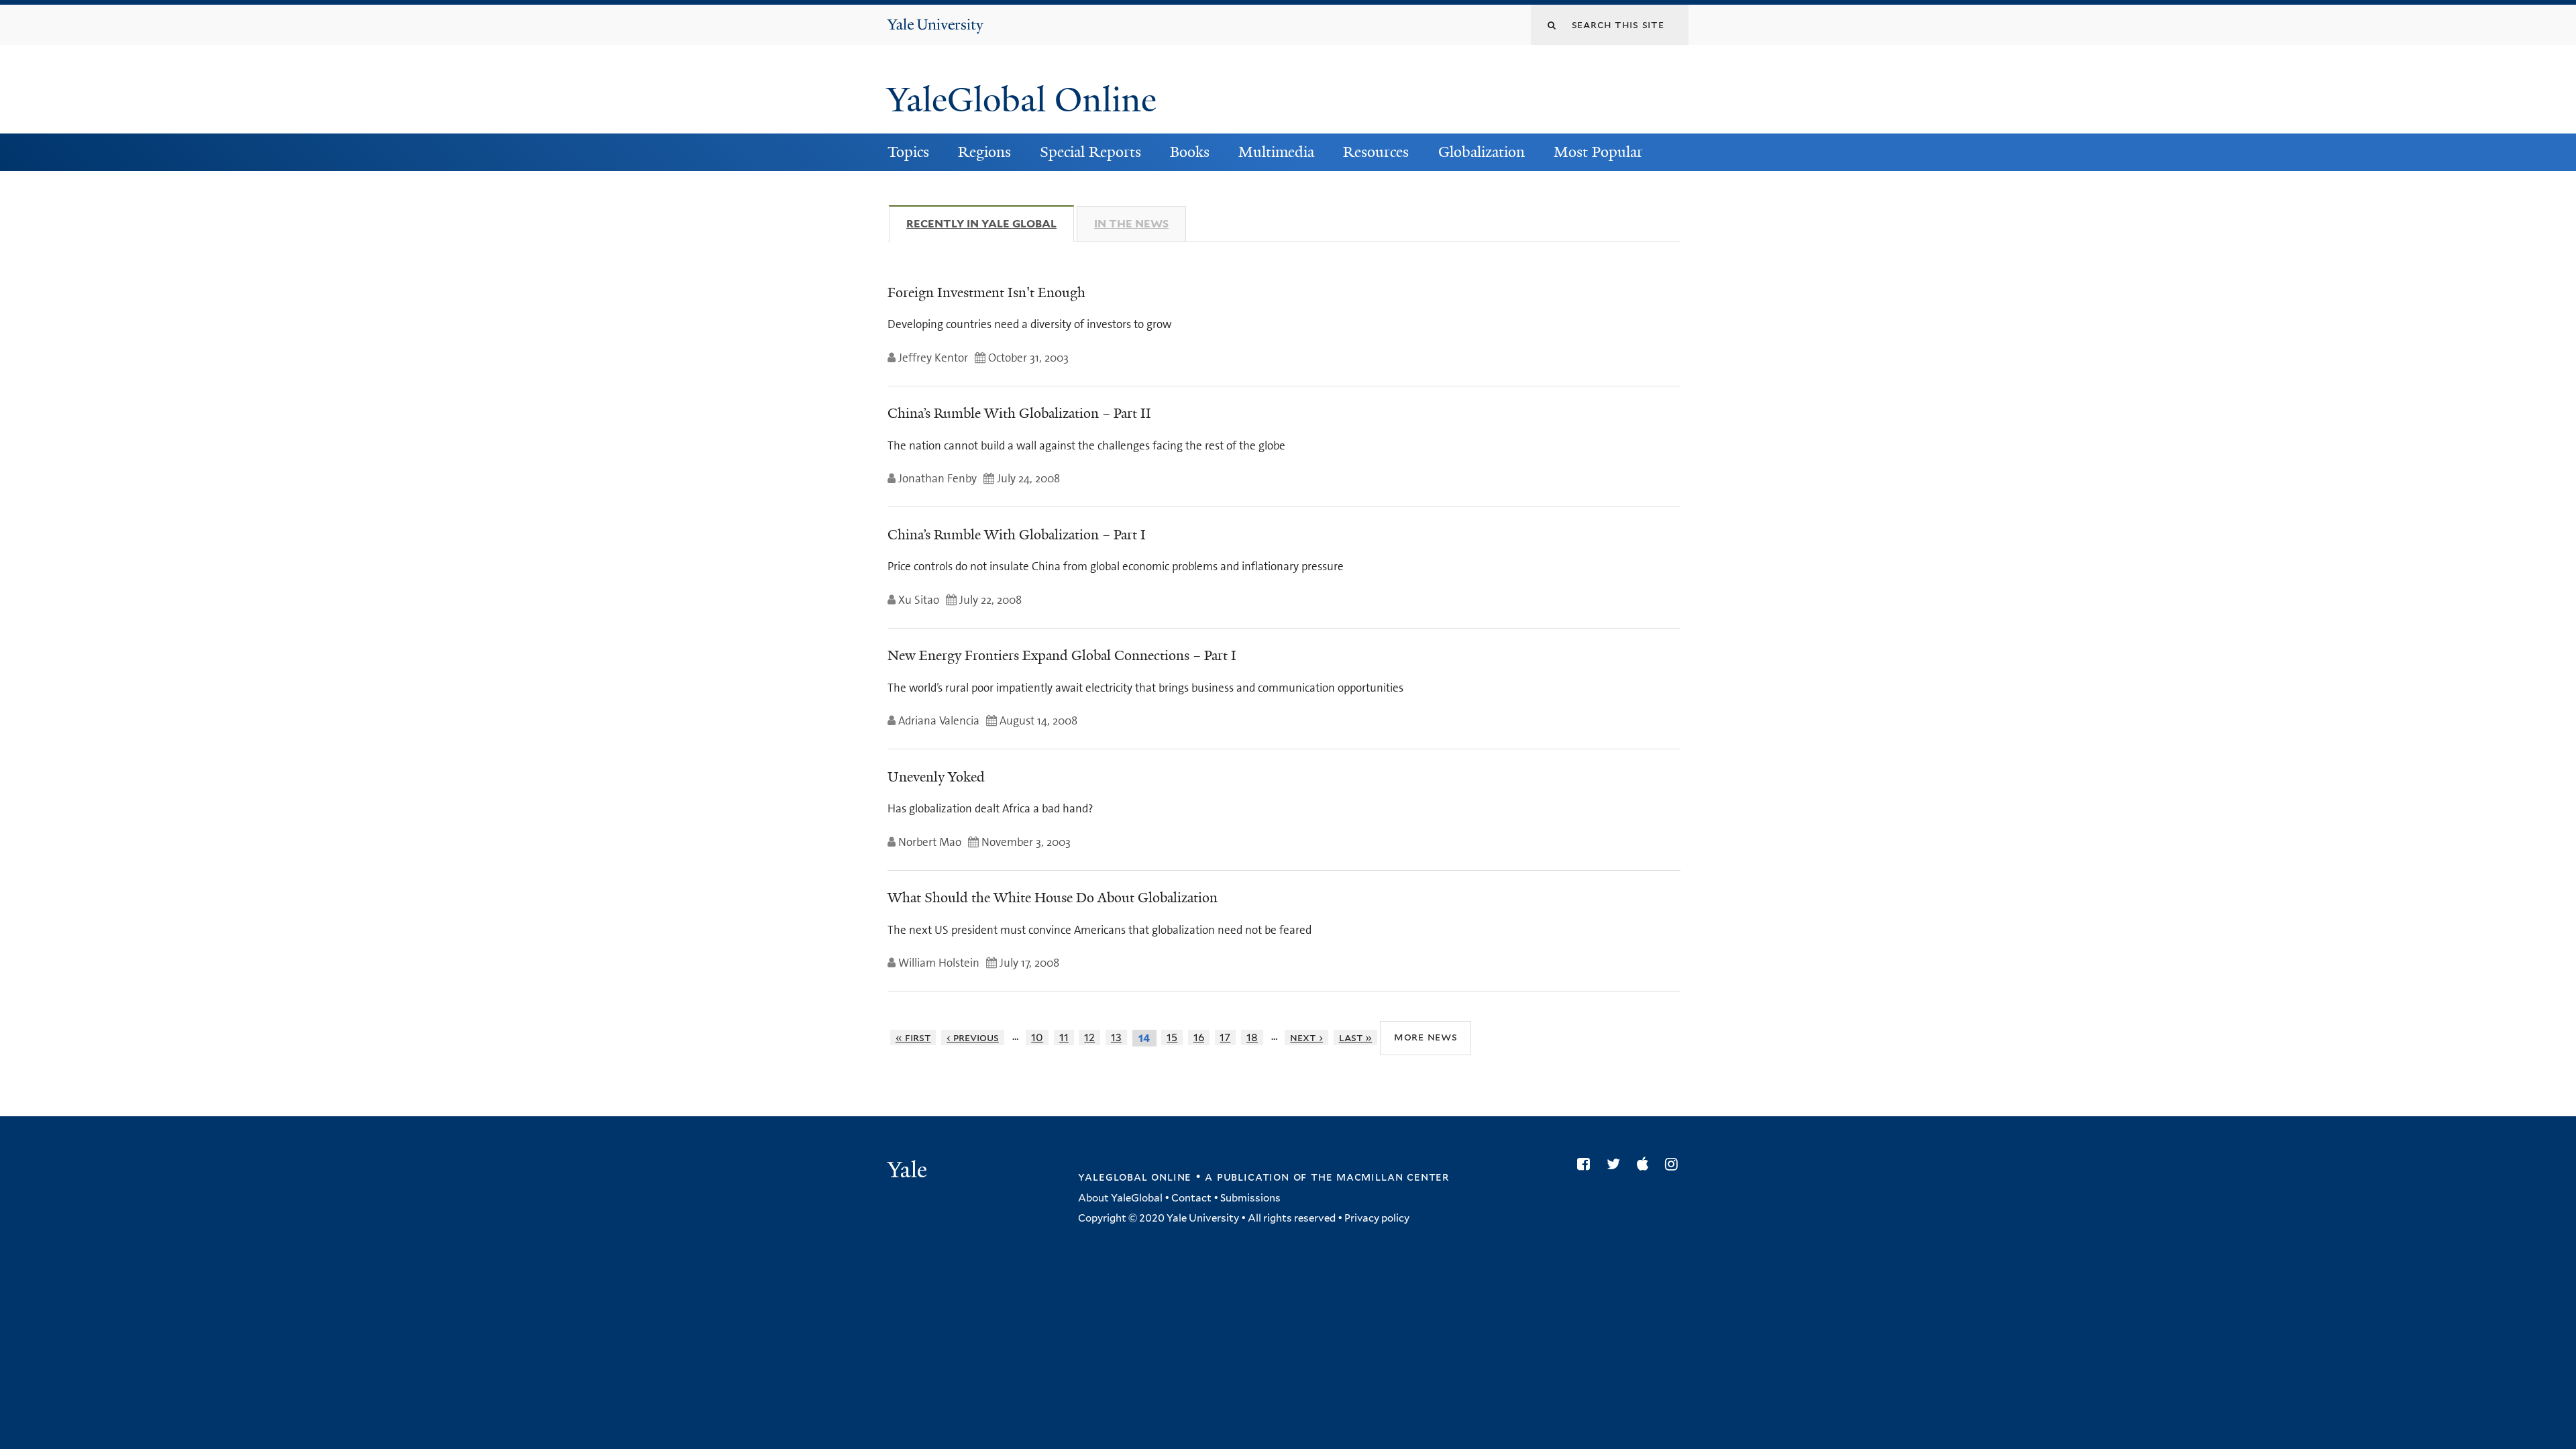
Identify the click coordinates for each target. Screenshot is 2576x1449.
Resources (1376, 152)
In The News (1131, 224)
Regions (984, 152)
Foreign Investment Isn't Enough (986, 292)
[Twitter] (1617, 1164)
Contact (1191, 1198)
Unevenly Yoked (936, 777)
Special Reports (1090, 152)
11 (1064, 1037)
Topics (908, 152)
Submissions (1250, 1198)
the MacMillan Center (1380, 1177)
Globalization (1482, 152)
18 (1252, 1037)
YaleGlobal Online (1022, 100)
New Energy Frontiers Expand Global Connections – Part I (1062, 655)
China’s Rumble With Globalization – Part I (1017, 535)
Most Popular (1598, 152)
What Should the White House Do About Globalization (1053, 898)
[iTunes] (1646, 1164)
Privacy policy (1377, 1218)
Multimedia (1276, 152)
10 (1037, 1037)
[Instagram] (1675, 1164)
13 (1116, 1037)
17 (1225, 1037)
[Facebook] (1587, 1164)
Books (1190, 152)
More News (1426, 1037)
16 (1199, 1037)
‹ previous (973, 1037)
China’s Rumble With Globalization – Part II (1019, 413)
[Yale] (909, 1171)
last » (1356, 1037)
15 (1172, 1037)
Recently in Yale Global (990, 224)
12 (1089, 1037)
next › (1306, 1037)
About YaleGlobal (1120, 1198)
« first (913, 1037)
